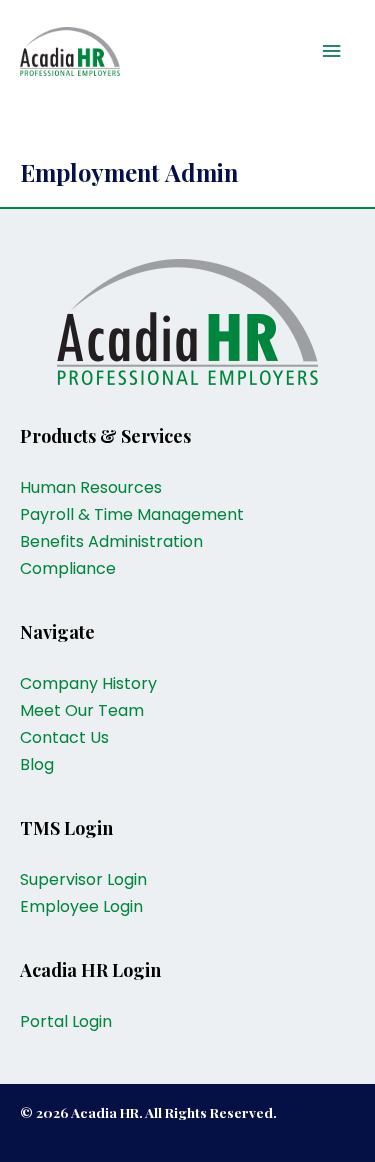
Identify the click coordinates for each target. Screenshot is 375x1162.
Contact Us (64, 737)
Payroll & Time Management (132, 514)
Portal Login (66, 1021)
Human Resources (91, 487)
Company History (88, 683)
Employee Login (81, 906)
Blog (37, 764)
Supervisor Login (83, 879)
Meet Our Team (82, 710)
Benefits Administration (111, 541)
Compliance (68, 568)
